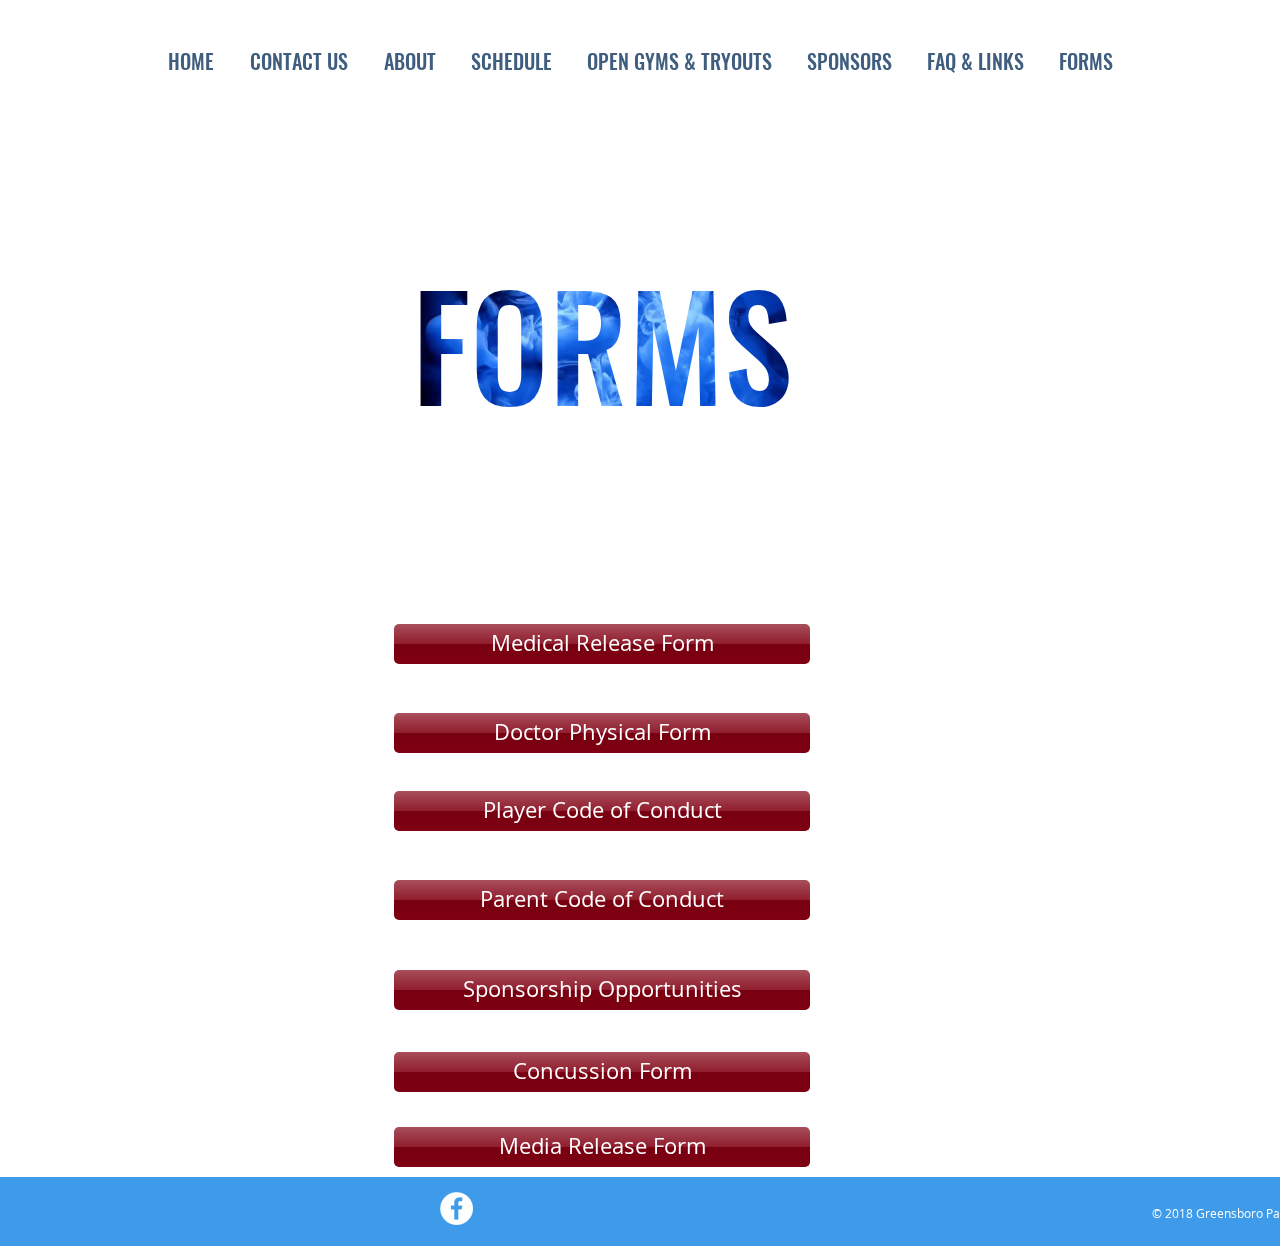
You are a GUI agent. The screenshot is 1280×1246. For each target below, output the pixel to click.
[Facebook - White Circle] (456, 1208)
